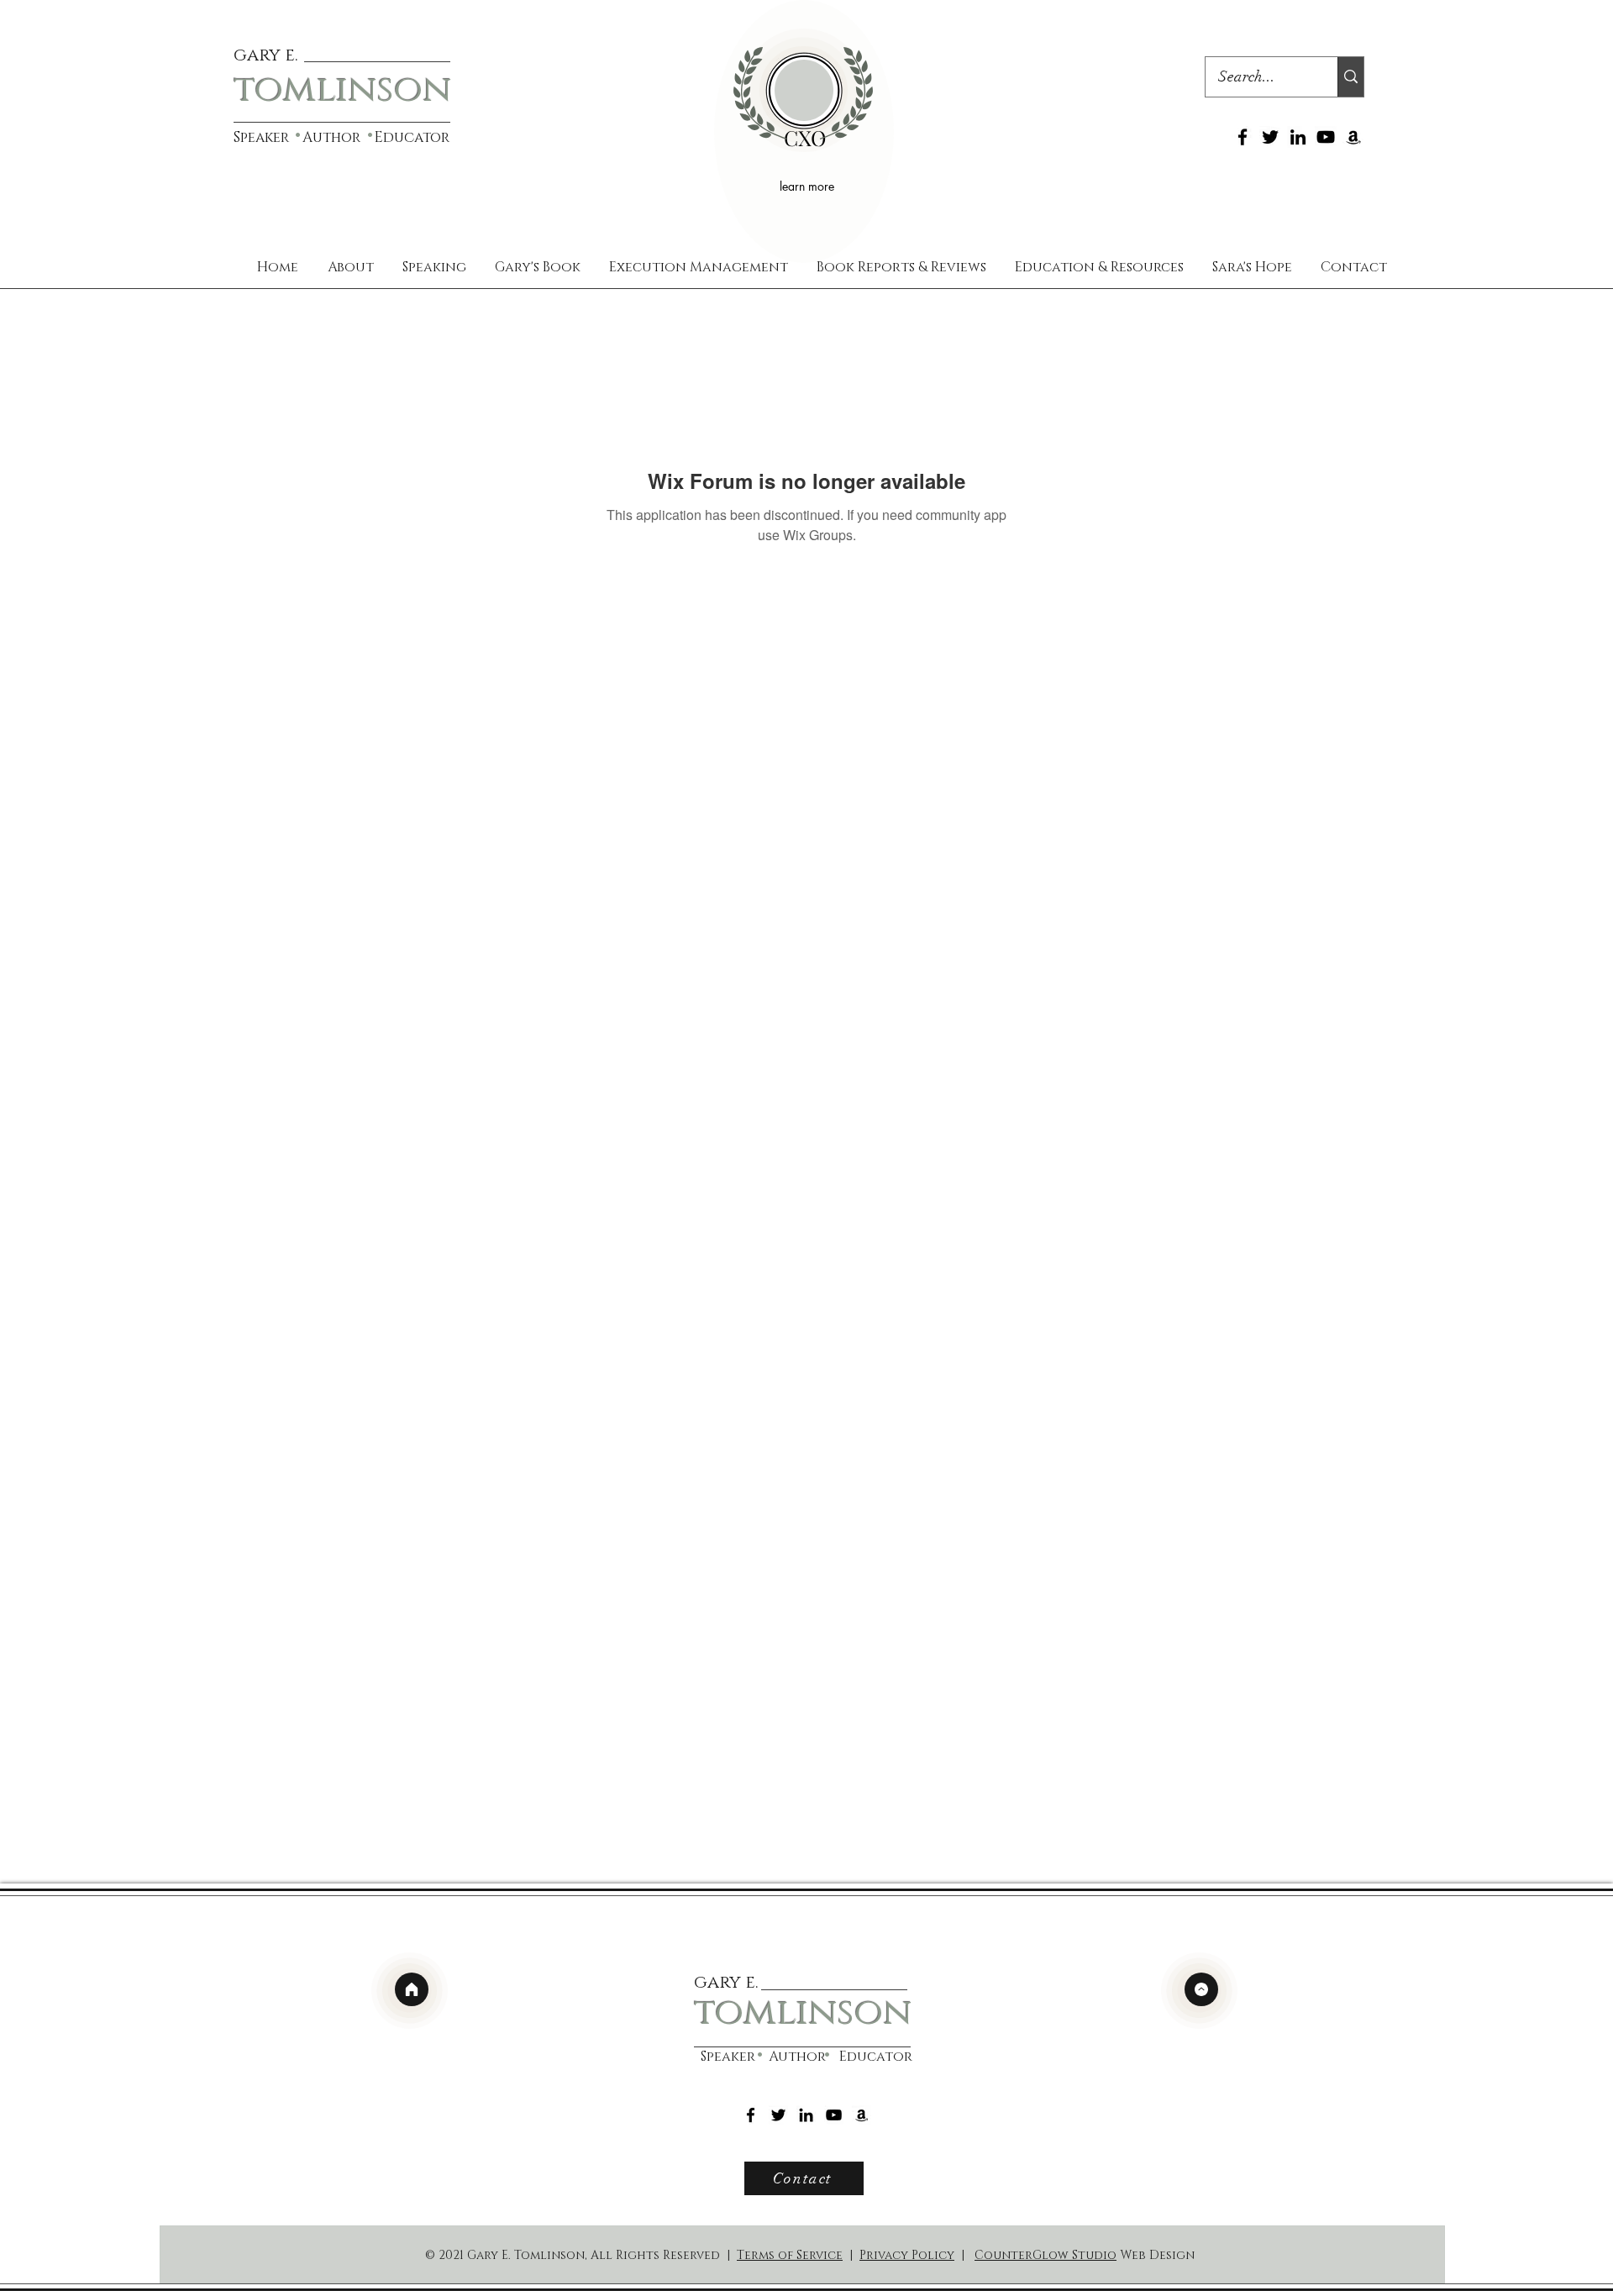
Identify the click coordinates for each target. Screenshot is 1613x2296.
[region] (804, 131)
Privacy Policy (907, 2255)
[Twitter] (1270, 137)
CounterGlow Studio (1046, 2255)
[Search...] (1350, 77)
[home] (412, 1989)
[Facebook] (1243, 137)
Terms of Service (790, 2255)
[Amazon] (1353, 137)
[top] (1201, 1989)
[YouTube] (1326, 137)
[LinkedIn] (1298, 137)
